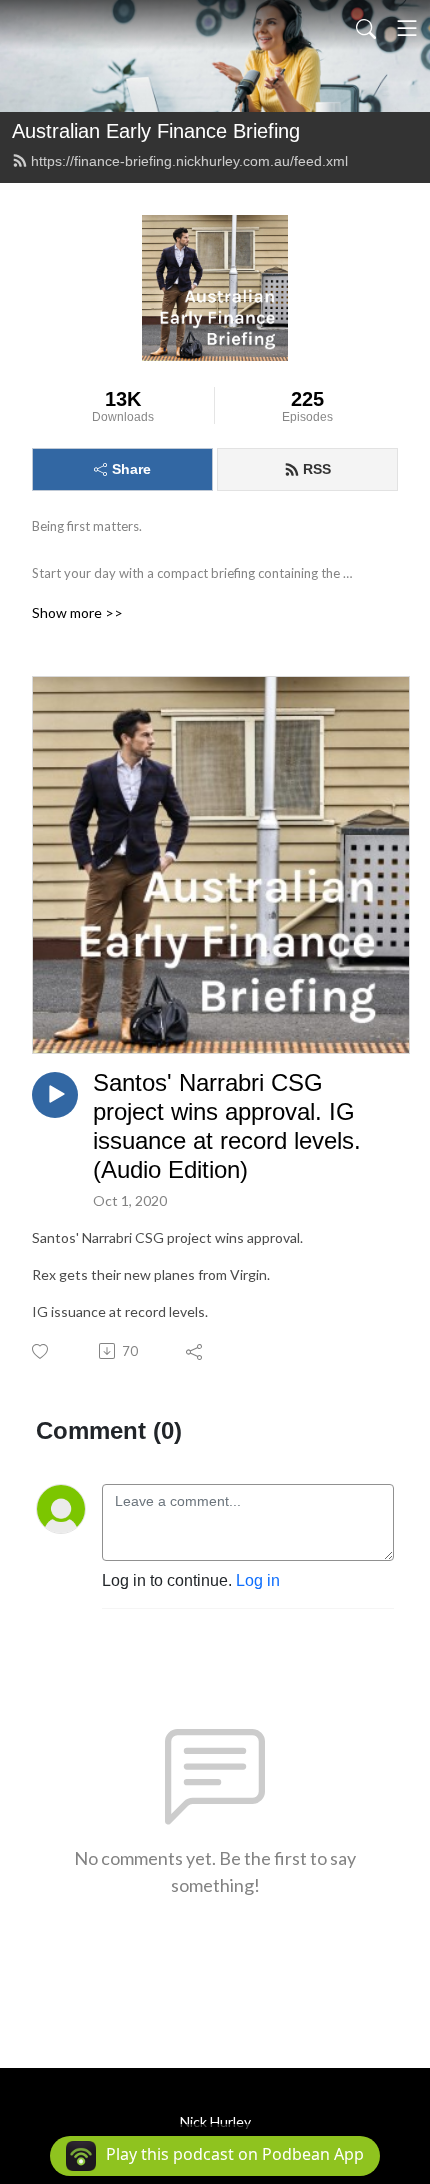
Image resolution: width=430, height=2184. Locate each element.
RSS (317, 469)
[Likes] (41, 1351)
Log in (258, 1580)
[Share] (195, 1351)
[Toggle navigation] (407, 28)
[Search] (366, 28)
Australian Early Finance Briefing (156, 131)
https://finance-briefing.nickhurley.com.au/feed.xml (189, 161)
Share (131, 469)
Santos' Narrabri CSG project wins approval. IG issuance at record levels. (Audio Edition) (227, 1125)
